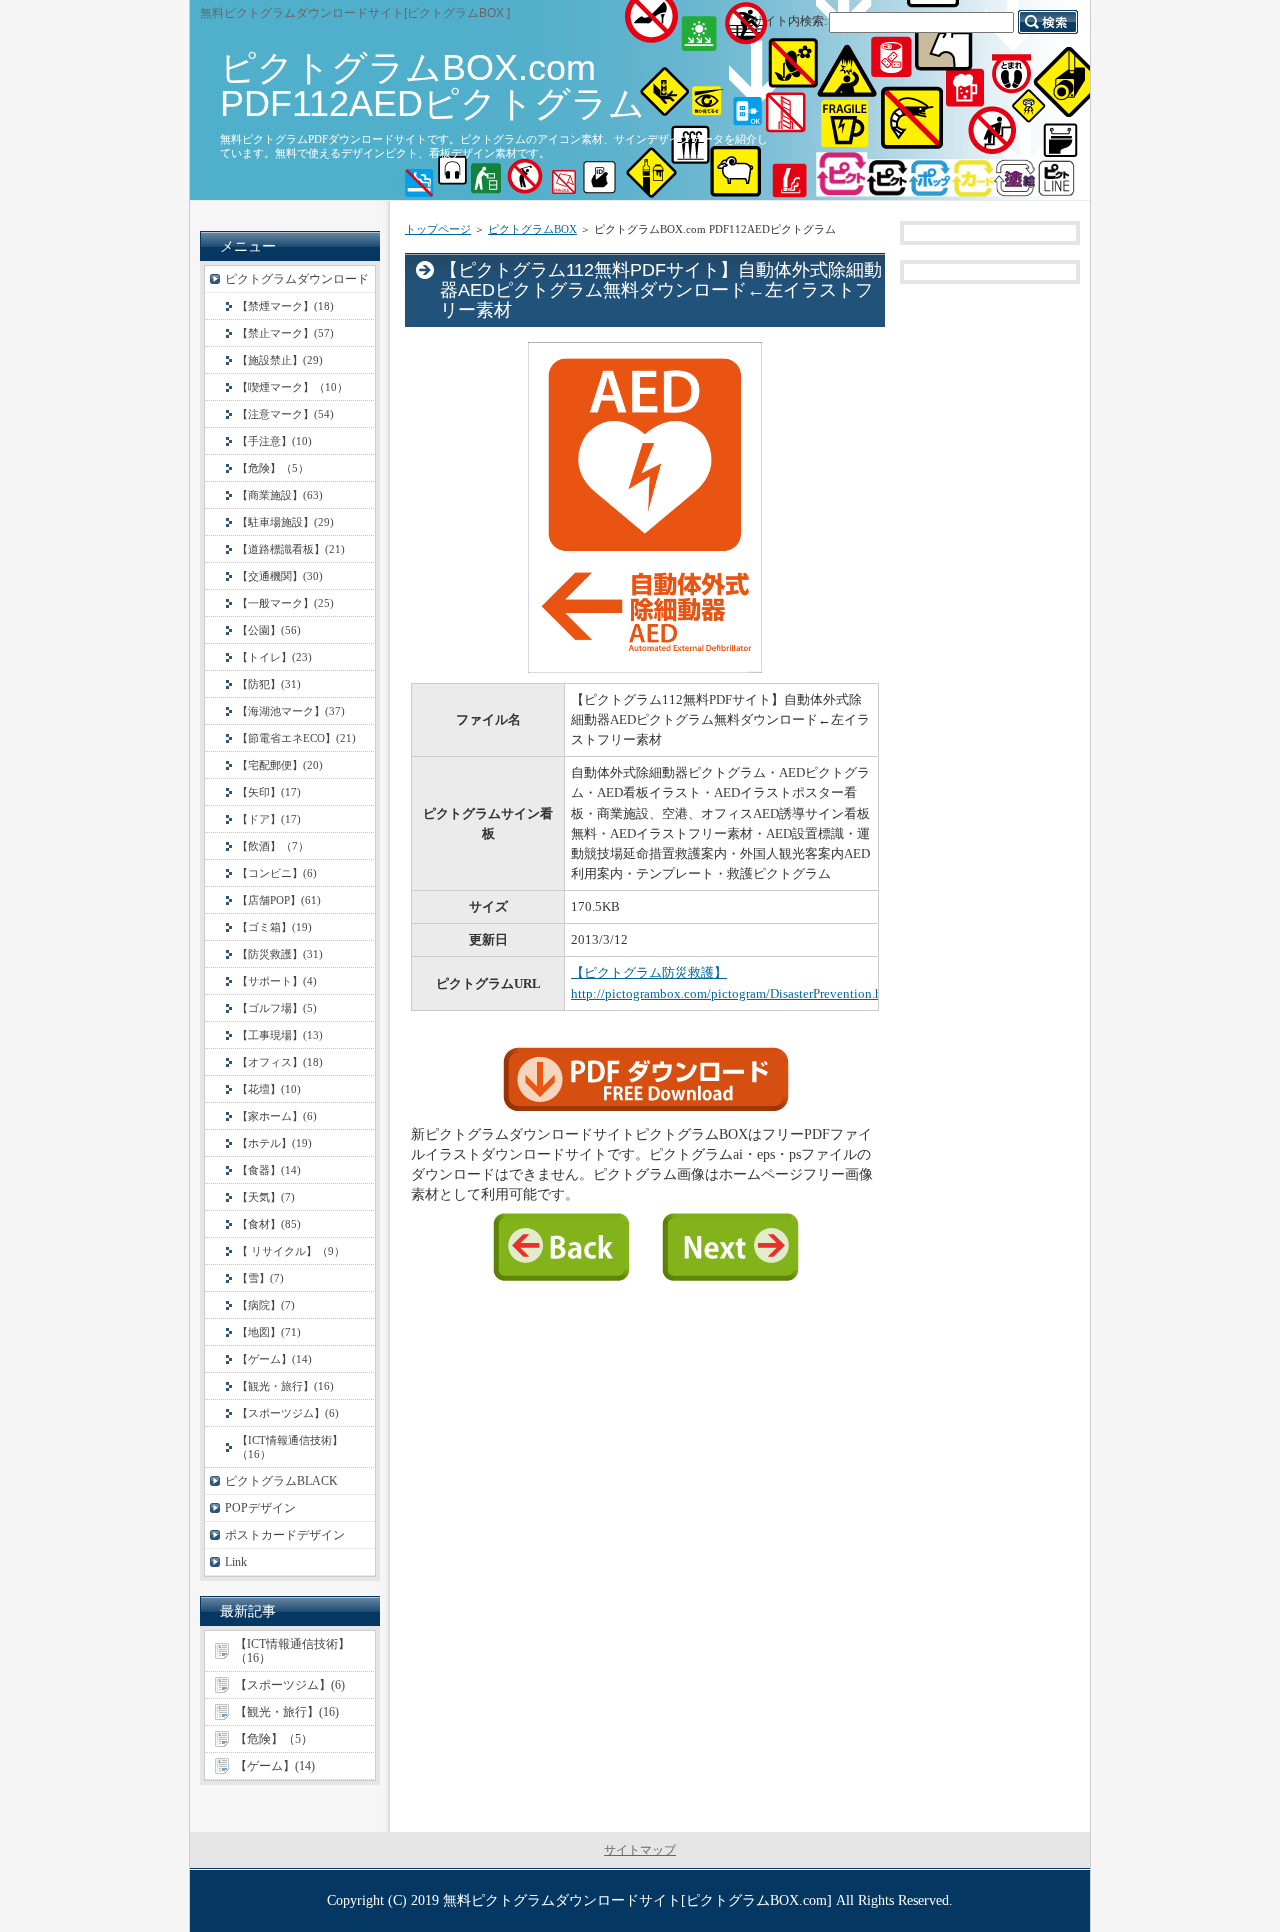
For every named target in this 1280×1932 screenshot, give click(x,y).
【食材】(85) (269, 1224)
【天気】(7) (266, 1197)
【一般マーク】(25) (285, 603)
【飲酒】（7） (273, 846)
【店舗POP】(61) (279, 900)
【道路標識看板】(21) (291, 549)
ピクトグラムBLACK (281, 1481)
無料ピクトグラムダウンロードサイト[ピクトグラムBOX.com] (637, 1900)
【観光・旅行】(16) (285, 1386)
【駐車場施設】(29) (285, 522)
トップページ (438, 229)
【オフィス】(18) (280, 1062)
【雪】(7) (260, 1278)
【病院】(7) (266, 1305)
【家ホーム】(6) (277, 1116)
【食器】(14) (269, 1170)
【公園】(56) (269, 630)
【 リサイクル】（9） (291, 1251)
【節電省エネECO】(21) (296, 738)
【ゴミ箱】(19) (274, 927)
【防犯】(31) (269, 684)
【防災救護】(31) (280, 954)
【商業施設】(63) (280, 495)
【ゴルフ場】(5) (277, 1008)
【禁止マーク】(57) (285, 333)
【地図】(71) (269, 1332)
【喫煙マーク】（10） (292, 387)
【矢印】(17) (269, 792)
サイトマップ (640, 1850)
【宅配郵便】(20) (280, 765)
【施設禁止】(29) (280, 360)
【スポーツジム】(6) (288, 1413)
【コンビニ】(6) (277, 873)
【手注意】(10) (274, 441)
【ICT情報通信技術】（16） (290, 1447)
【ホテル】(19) (274, 1143)
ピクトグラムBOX (532, 229)
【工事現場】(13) (280, 1035)
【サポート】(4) (277, 981)
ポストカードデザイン (285, 1535)
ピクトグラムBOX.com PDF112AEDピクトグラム (432, 85)
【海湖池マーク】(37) (291, 711)
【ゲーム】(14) (274, 1359)
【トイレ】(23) (274, 657)
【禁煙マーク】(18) (285, 306)
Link (236, 1562)
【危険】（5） (273, 468)
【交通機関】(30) (280, 576)
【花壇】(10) (269, 1089)
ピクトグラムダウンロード (297, 279)
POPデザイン (260, 1508)
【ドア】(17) (269, 819)
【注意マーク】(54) (285, 414)
